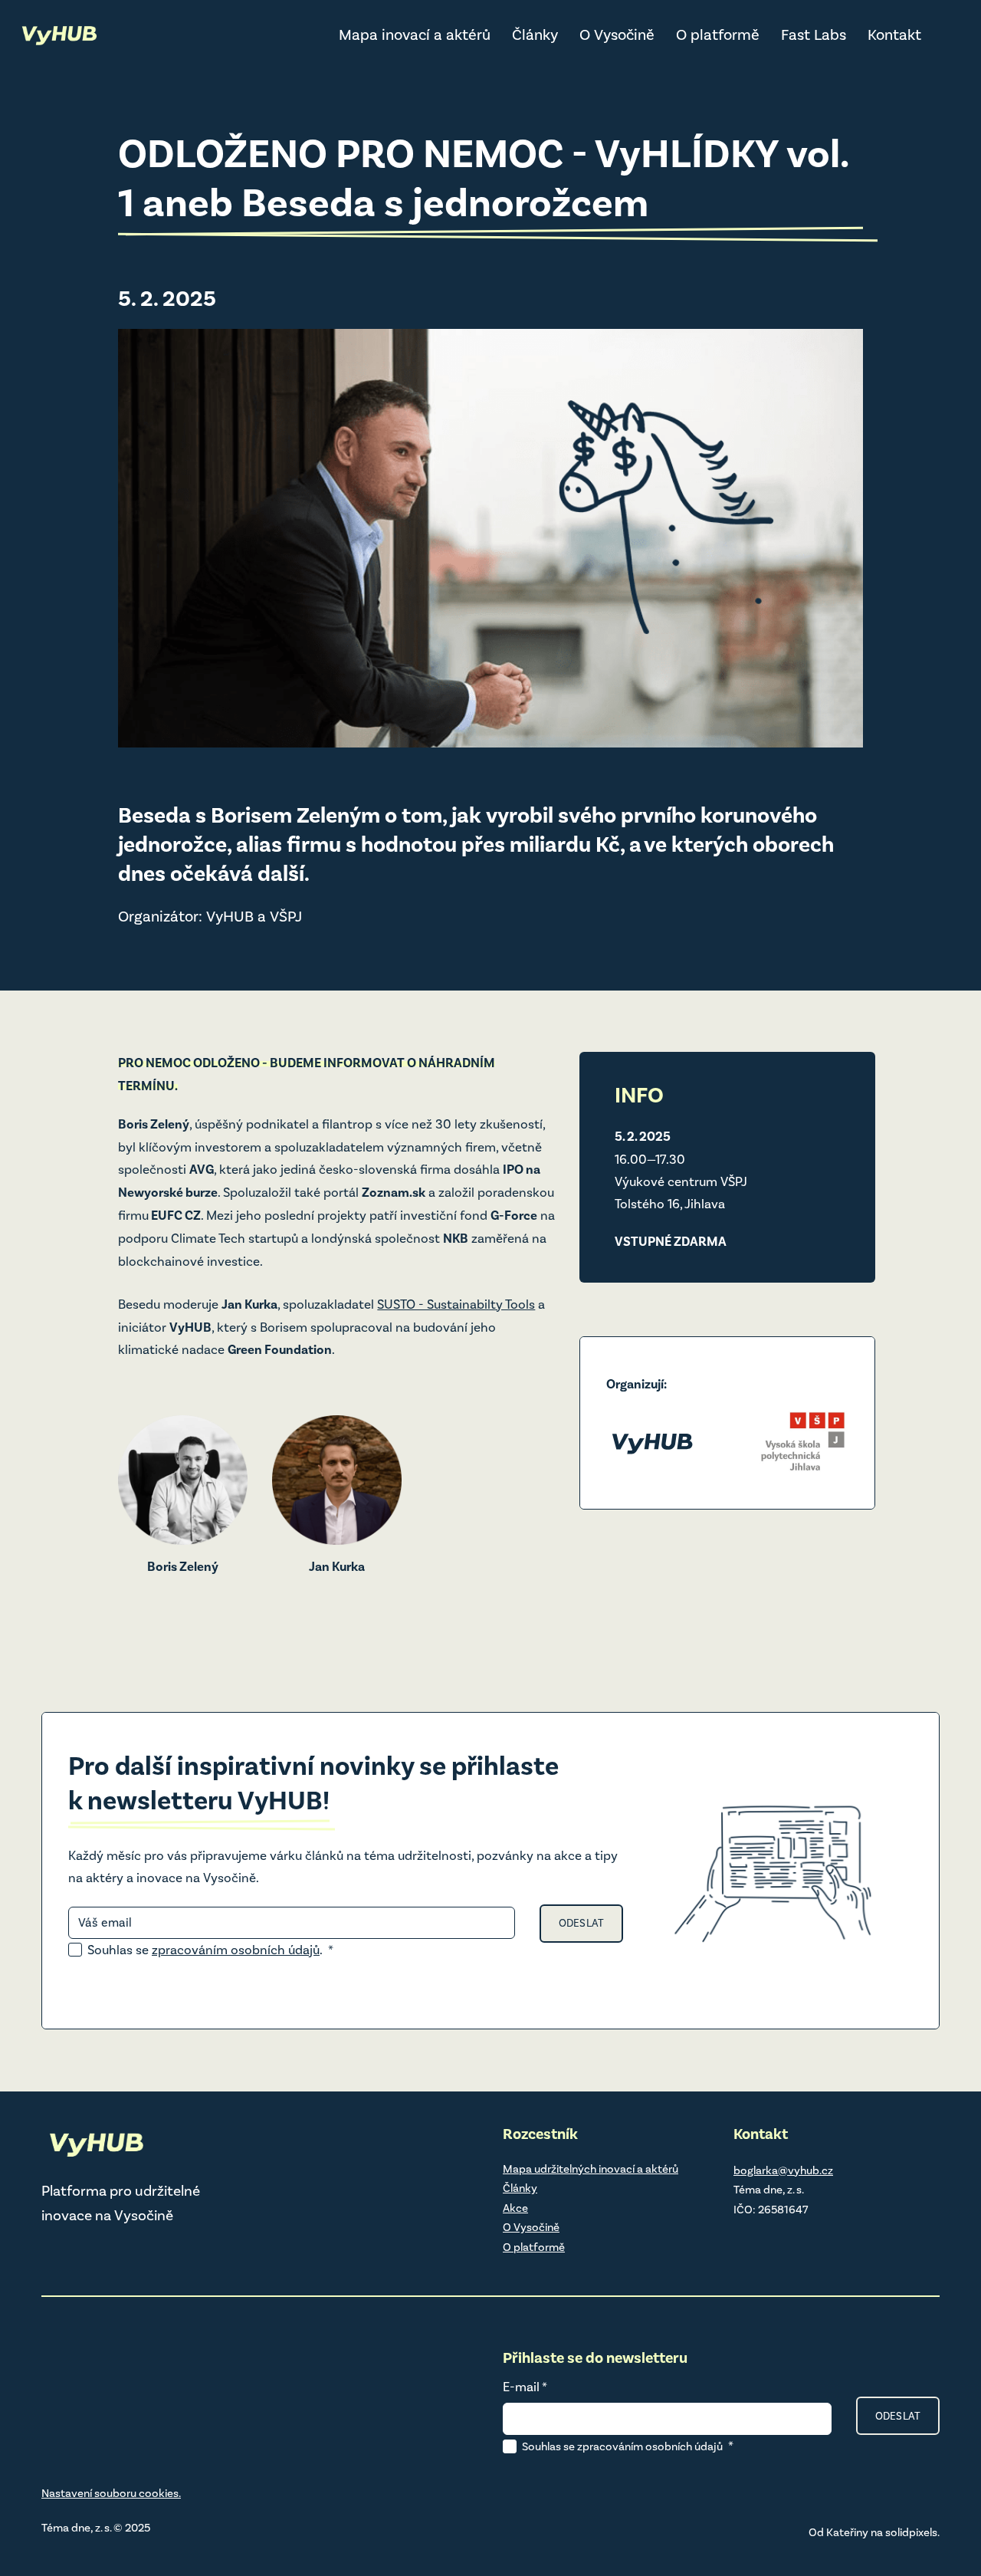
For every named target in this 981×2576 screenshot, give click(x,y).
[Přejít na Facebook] (821, 2242)
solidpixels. (912, 2532)
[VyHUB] (59, 35)
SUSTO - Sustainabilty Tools (456, 1304)
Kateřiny (847, 2532)
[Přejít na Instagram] (781, 2242)
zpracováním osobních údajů (236, 1950)
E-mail (525, 2387)
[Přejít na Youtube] (861, 2242)
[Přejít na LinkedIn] (741, 2242)
